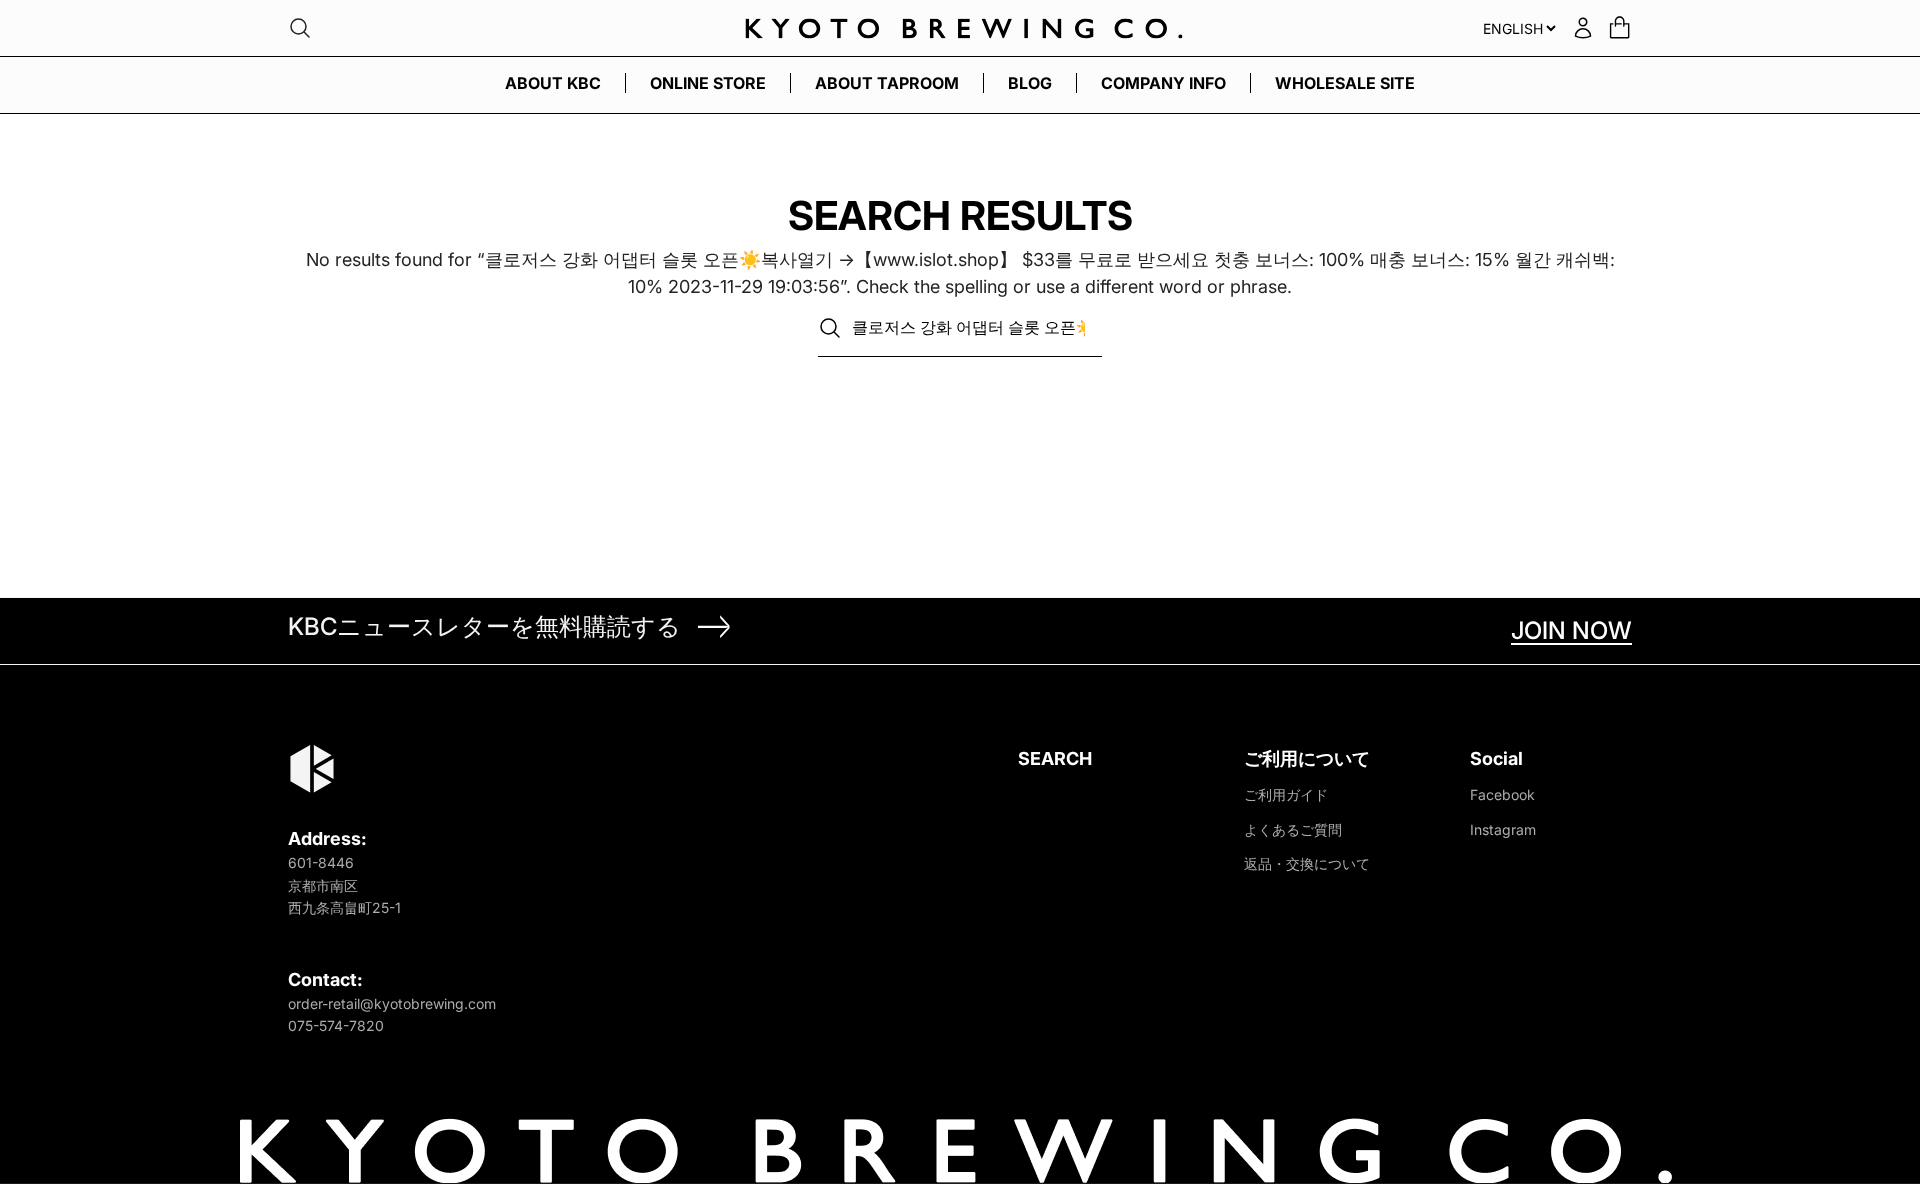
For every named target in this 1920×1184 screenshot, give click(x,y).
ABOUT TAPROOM (887, 83)
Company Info (1163, 83)
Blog (1030, 83)
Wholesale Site (1345, 83)
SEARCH (1055, 758)
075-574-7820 (336, 1025)
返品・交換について (1307, 863)
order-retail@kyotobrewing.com (392, 1003)
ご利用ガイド (1286, 794)
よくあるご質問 (1293, 829)
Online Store (708, 83)
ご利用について (1307, 758)
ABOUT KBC (553, 83)
